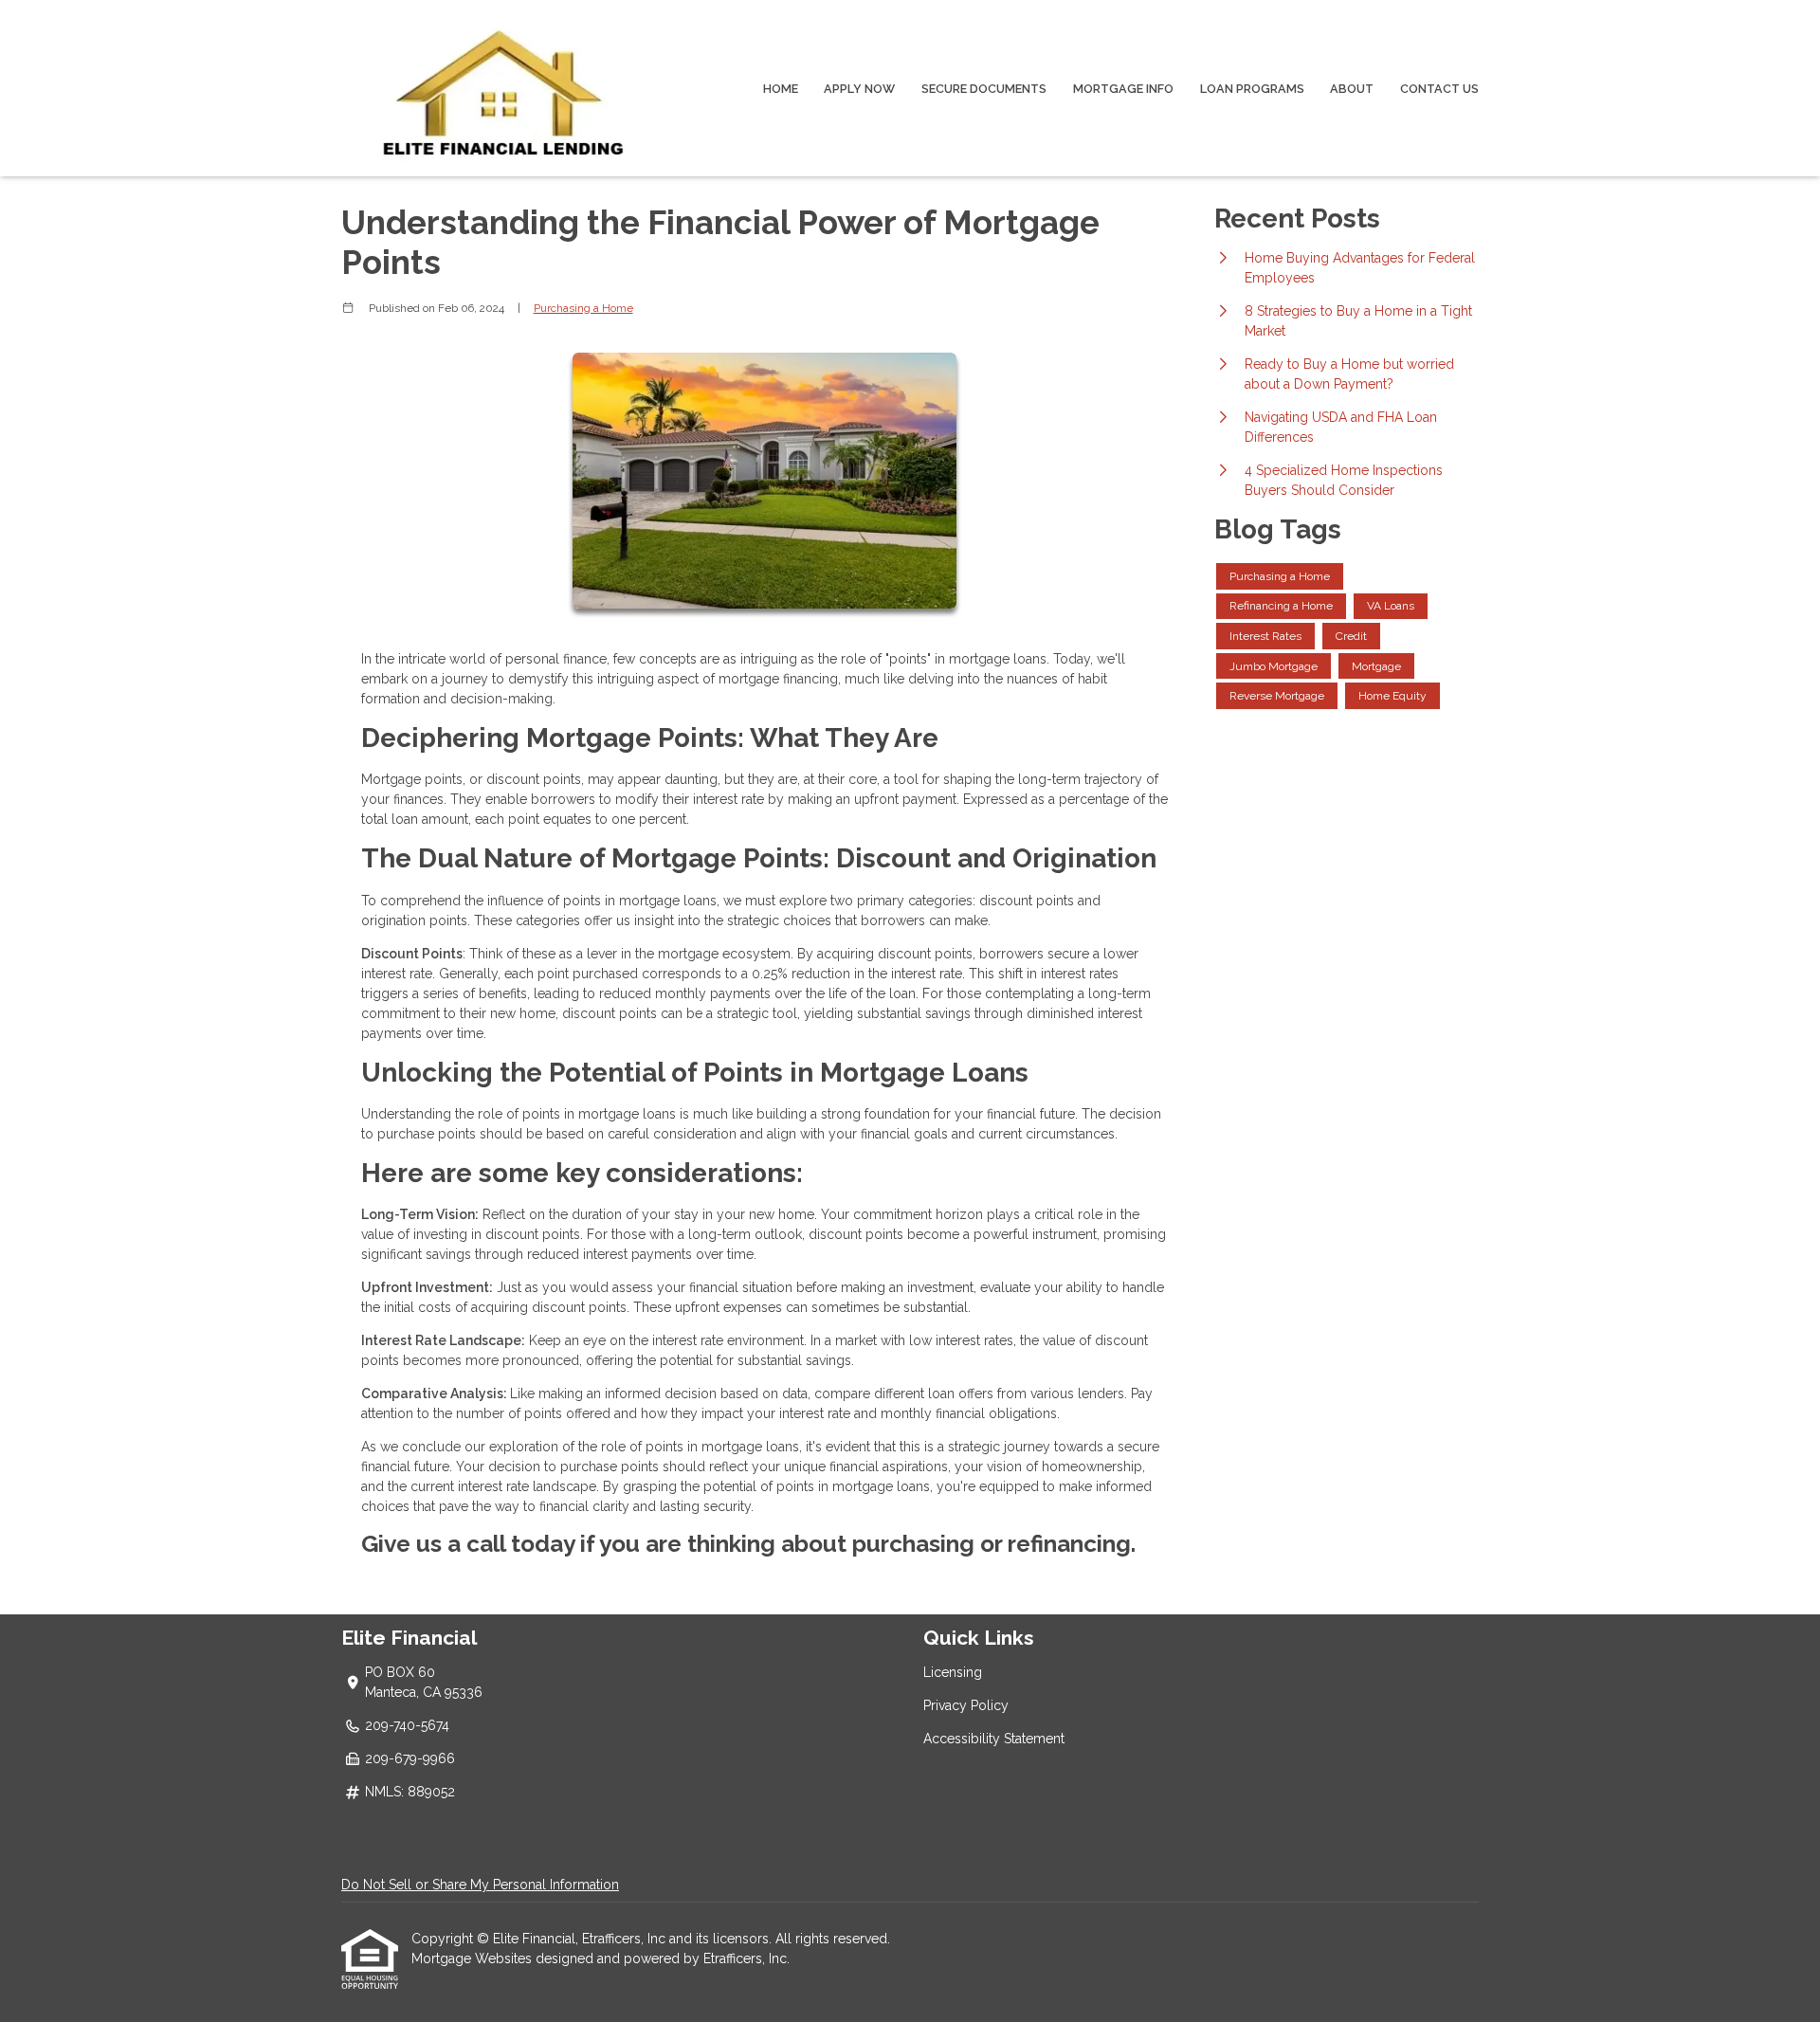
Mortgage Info (1123, 89)
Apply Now (859, 89)
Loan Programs (1252, 89)
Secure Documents (984, 89)
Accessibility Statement (994, 1739)
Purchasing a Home (583, 308)
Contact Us (1439, 89)
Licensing (953, 1672)
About (1352, 89)
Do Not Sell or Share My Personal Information (480, 1885)
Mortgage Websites (473, 1958)
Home (781, 89)
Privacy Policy (966, 1705)
